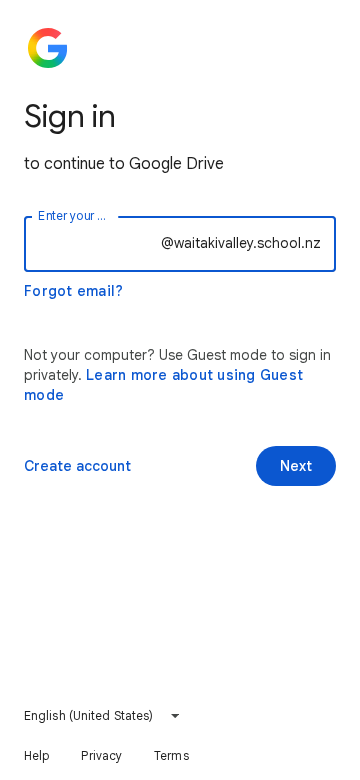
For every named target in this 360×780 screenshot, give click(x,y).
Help (36, 755)
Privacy (101, 755)
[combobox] (102, 716)
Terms (171, 755)
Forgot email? (73, 291)
